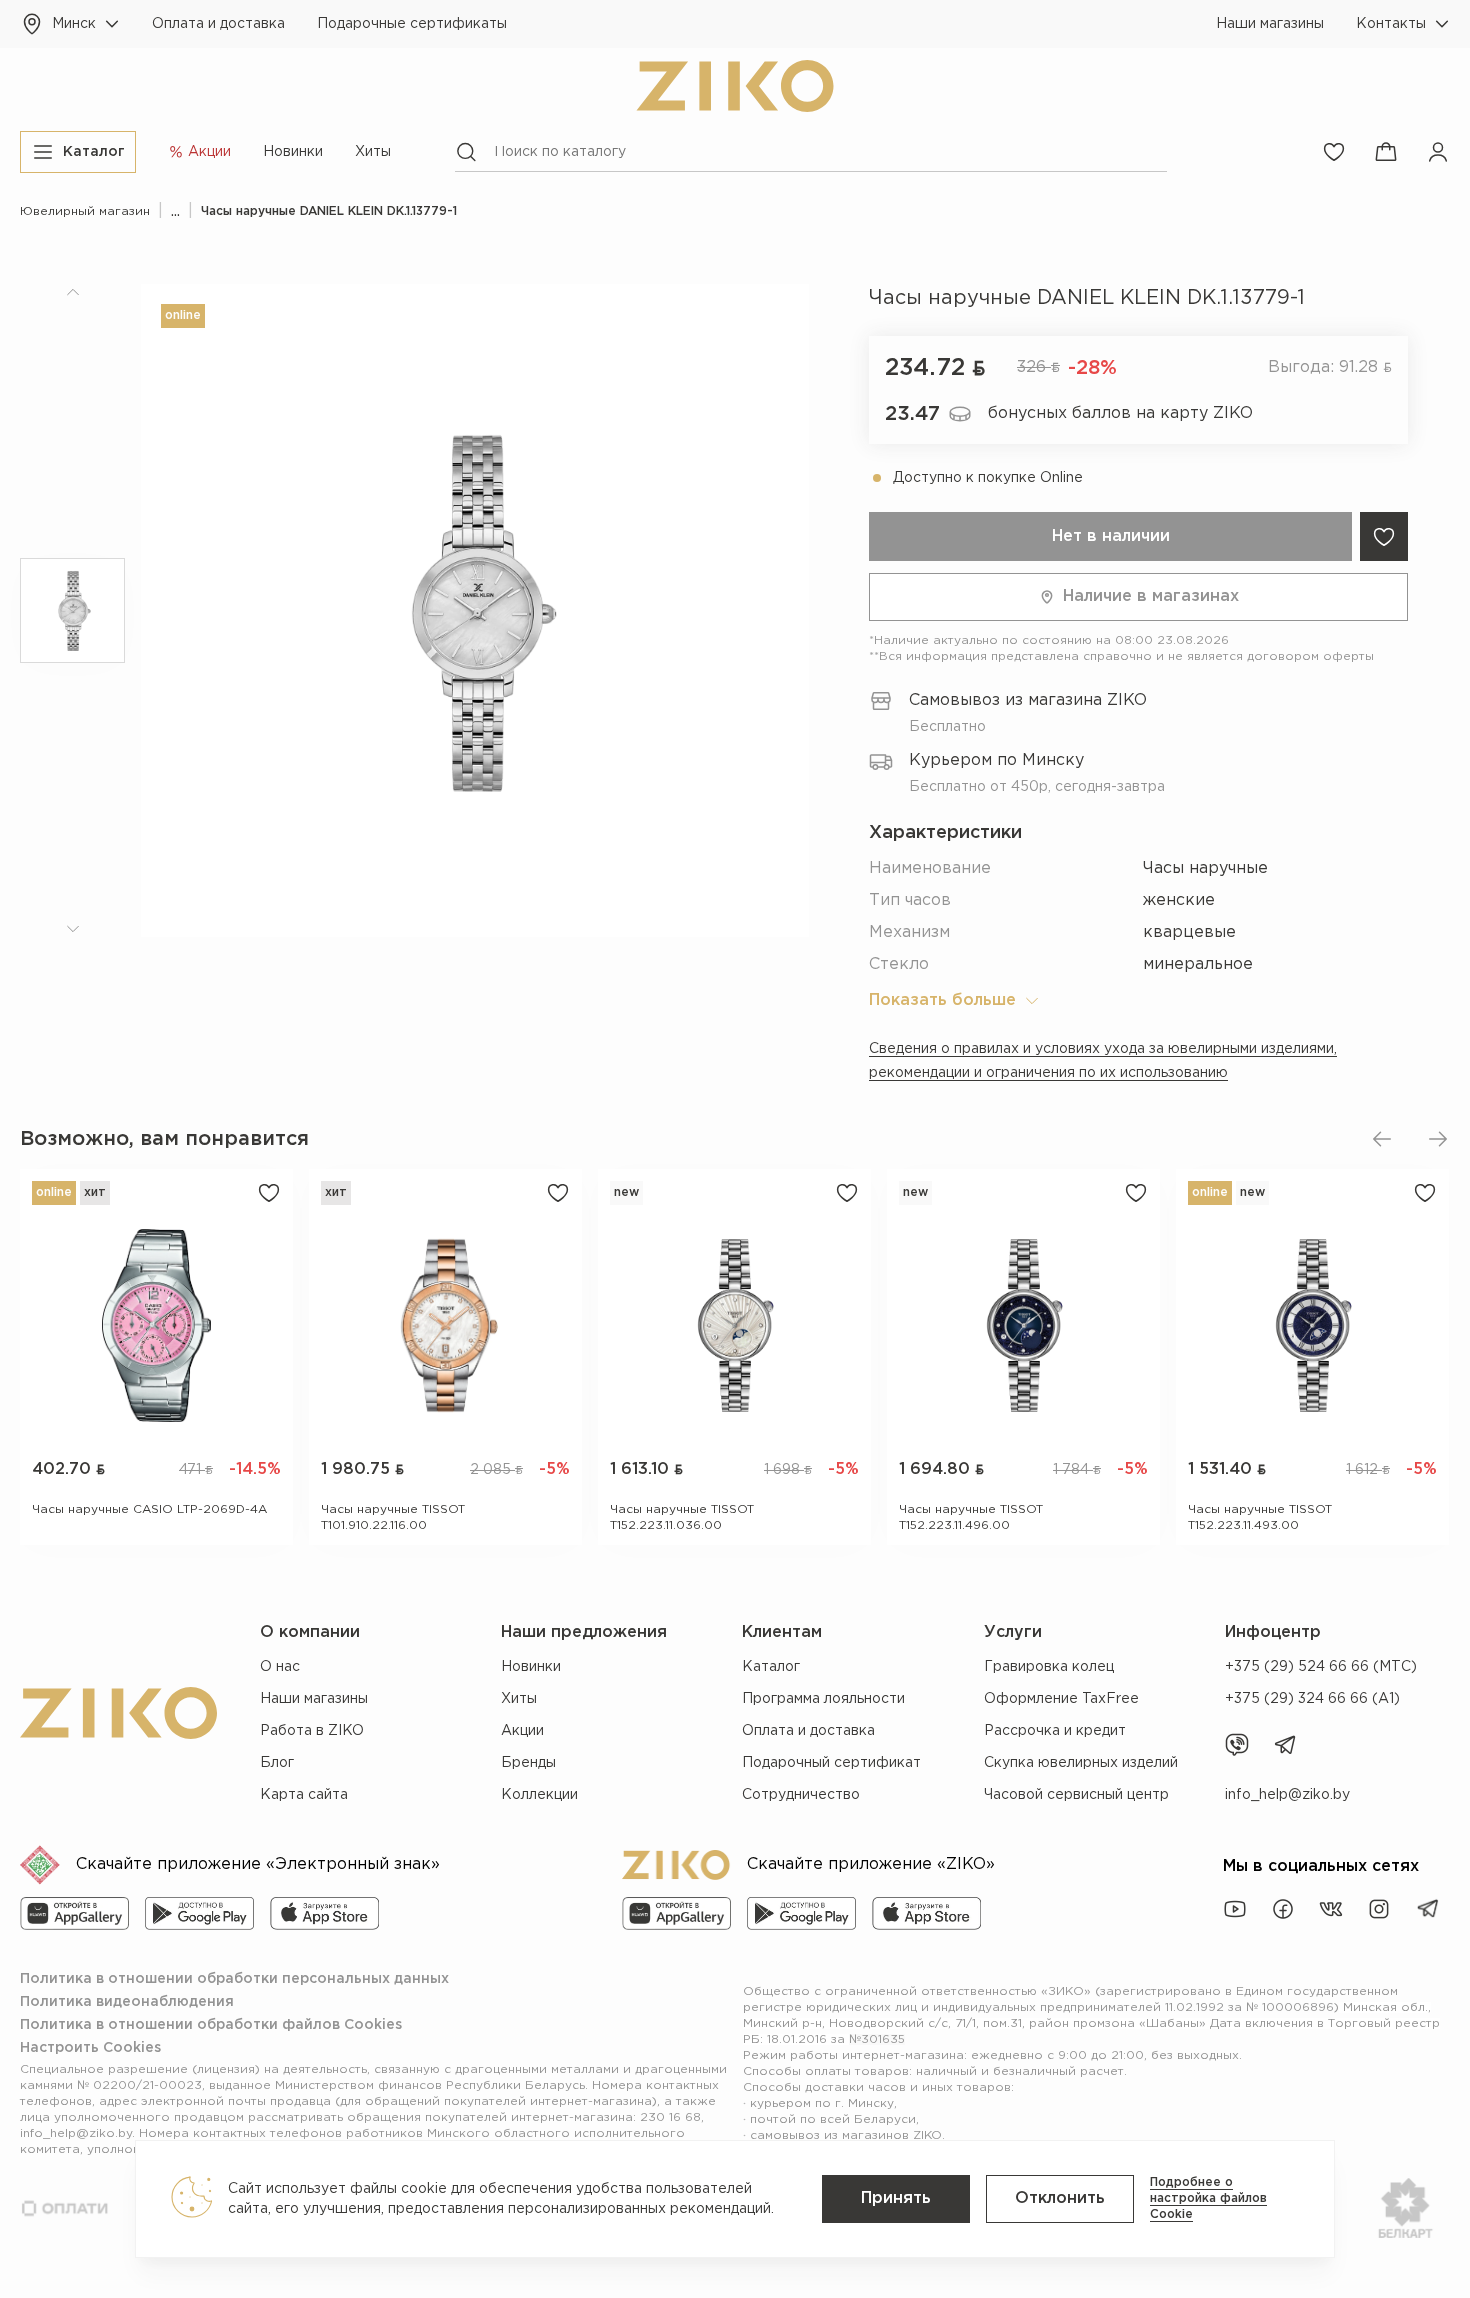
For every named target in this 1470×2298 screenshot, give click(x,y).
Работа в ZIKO (312, 1731)
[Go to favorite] (1334, 152)
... (175, 211)
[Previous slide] (1382, 1139)
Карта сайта (304, 1795)
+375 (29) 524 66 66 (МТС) (1321, 1667)
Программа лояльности (823, 1699)
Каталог (771, 1667)
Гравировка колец (1049, 1667)
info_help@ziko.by (1287, 1795)
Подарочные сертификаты (412, 24)
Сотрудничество (801, 1795)
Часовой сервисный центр (1076, 1795)
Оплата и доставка (218, 24)
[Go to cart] (1386, 152)
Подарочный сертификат (831, 1763)
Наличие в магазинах (1151, 596)
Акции (522, 1731)
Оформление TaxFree (1061, 1699)
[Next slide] (1438, 1139)
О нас (280, 1667)
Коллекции (539, 1795)
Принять (896, 2198)
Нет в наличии (1111, 536)
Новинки (293, 152)
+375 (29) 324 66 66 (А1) (1312, 1699)
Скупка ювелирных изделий (1081, 1763)
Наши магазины (1270, 24)
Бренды (528, 1763)
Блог (277, 1763)
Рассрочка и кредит (1055, 1731)
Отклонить (1060, 2198)
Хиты (373, 152)
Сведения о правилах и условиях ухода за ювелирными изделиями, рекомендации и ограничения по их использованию (1103, 1061)
